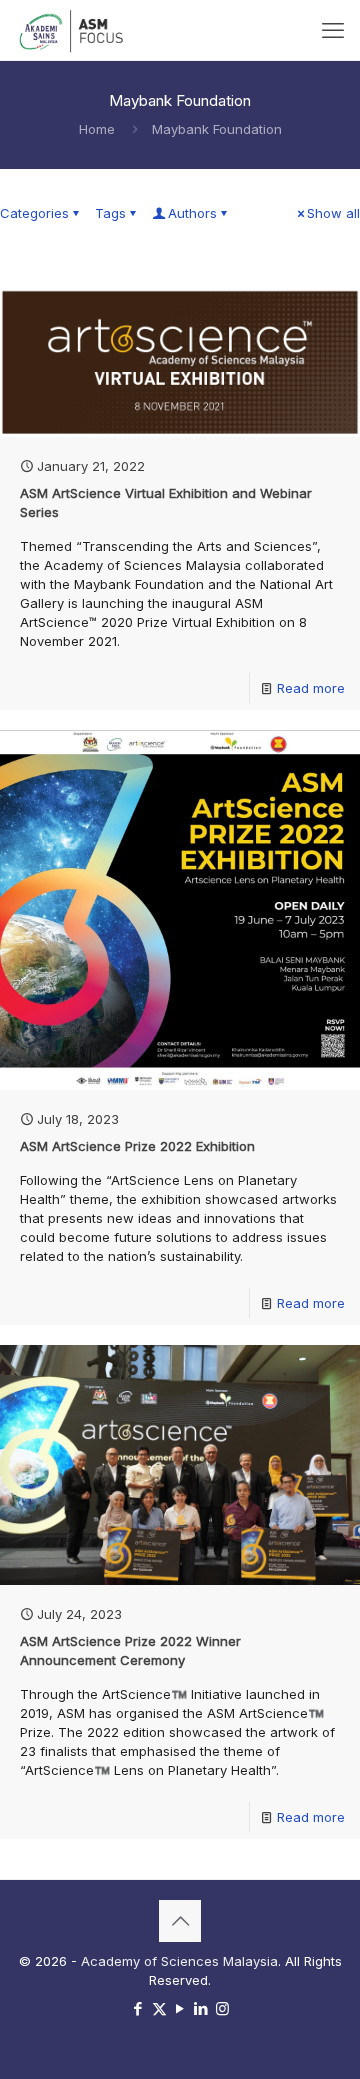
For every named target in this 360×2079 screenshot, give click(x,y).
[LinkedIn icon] (201, 2008)
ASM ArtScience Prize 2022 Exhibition (137, 1146)
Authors (192, 213)
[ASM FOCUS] (73, 30)
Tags (110, 213)
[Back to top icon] (180, 1921)
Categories (34, 213)
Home (97, 129)
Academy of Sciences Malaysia (179, 1961)
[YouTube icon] (180, 2008)
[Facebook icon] (138, 2008)
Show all (333, 213)
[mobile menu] (333, 30)
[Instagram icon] (222, 2008)
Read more (311, 688)
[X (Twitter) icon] (159, 2008)
